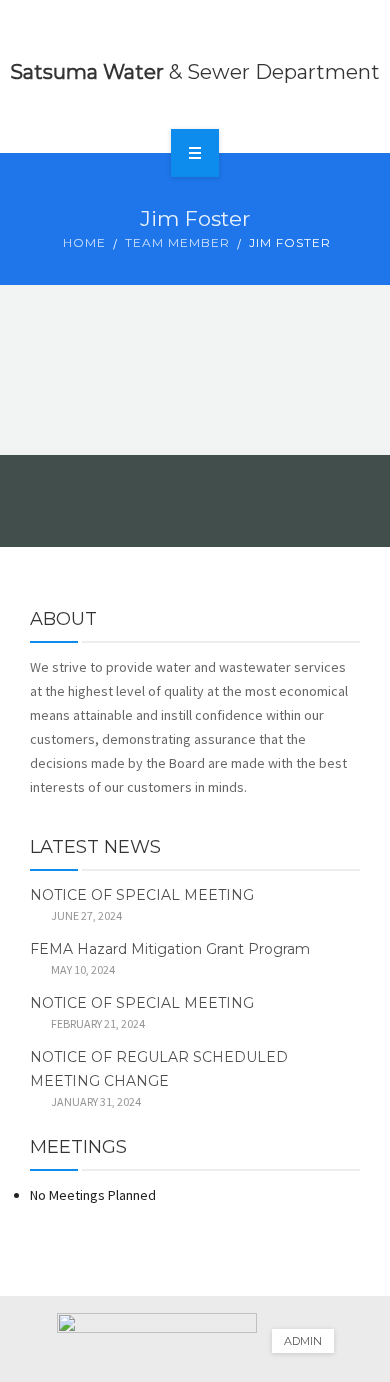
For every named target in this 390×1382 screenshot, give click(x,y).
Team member (177, 242)
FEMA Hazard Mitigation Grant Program (170, 949)
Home (84, 242)
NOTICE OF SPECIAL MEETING (142, 895)
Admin (303, 1341)
